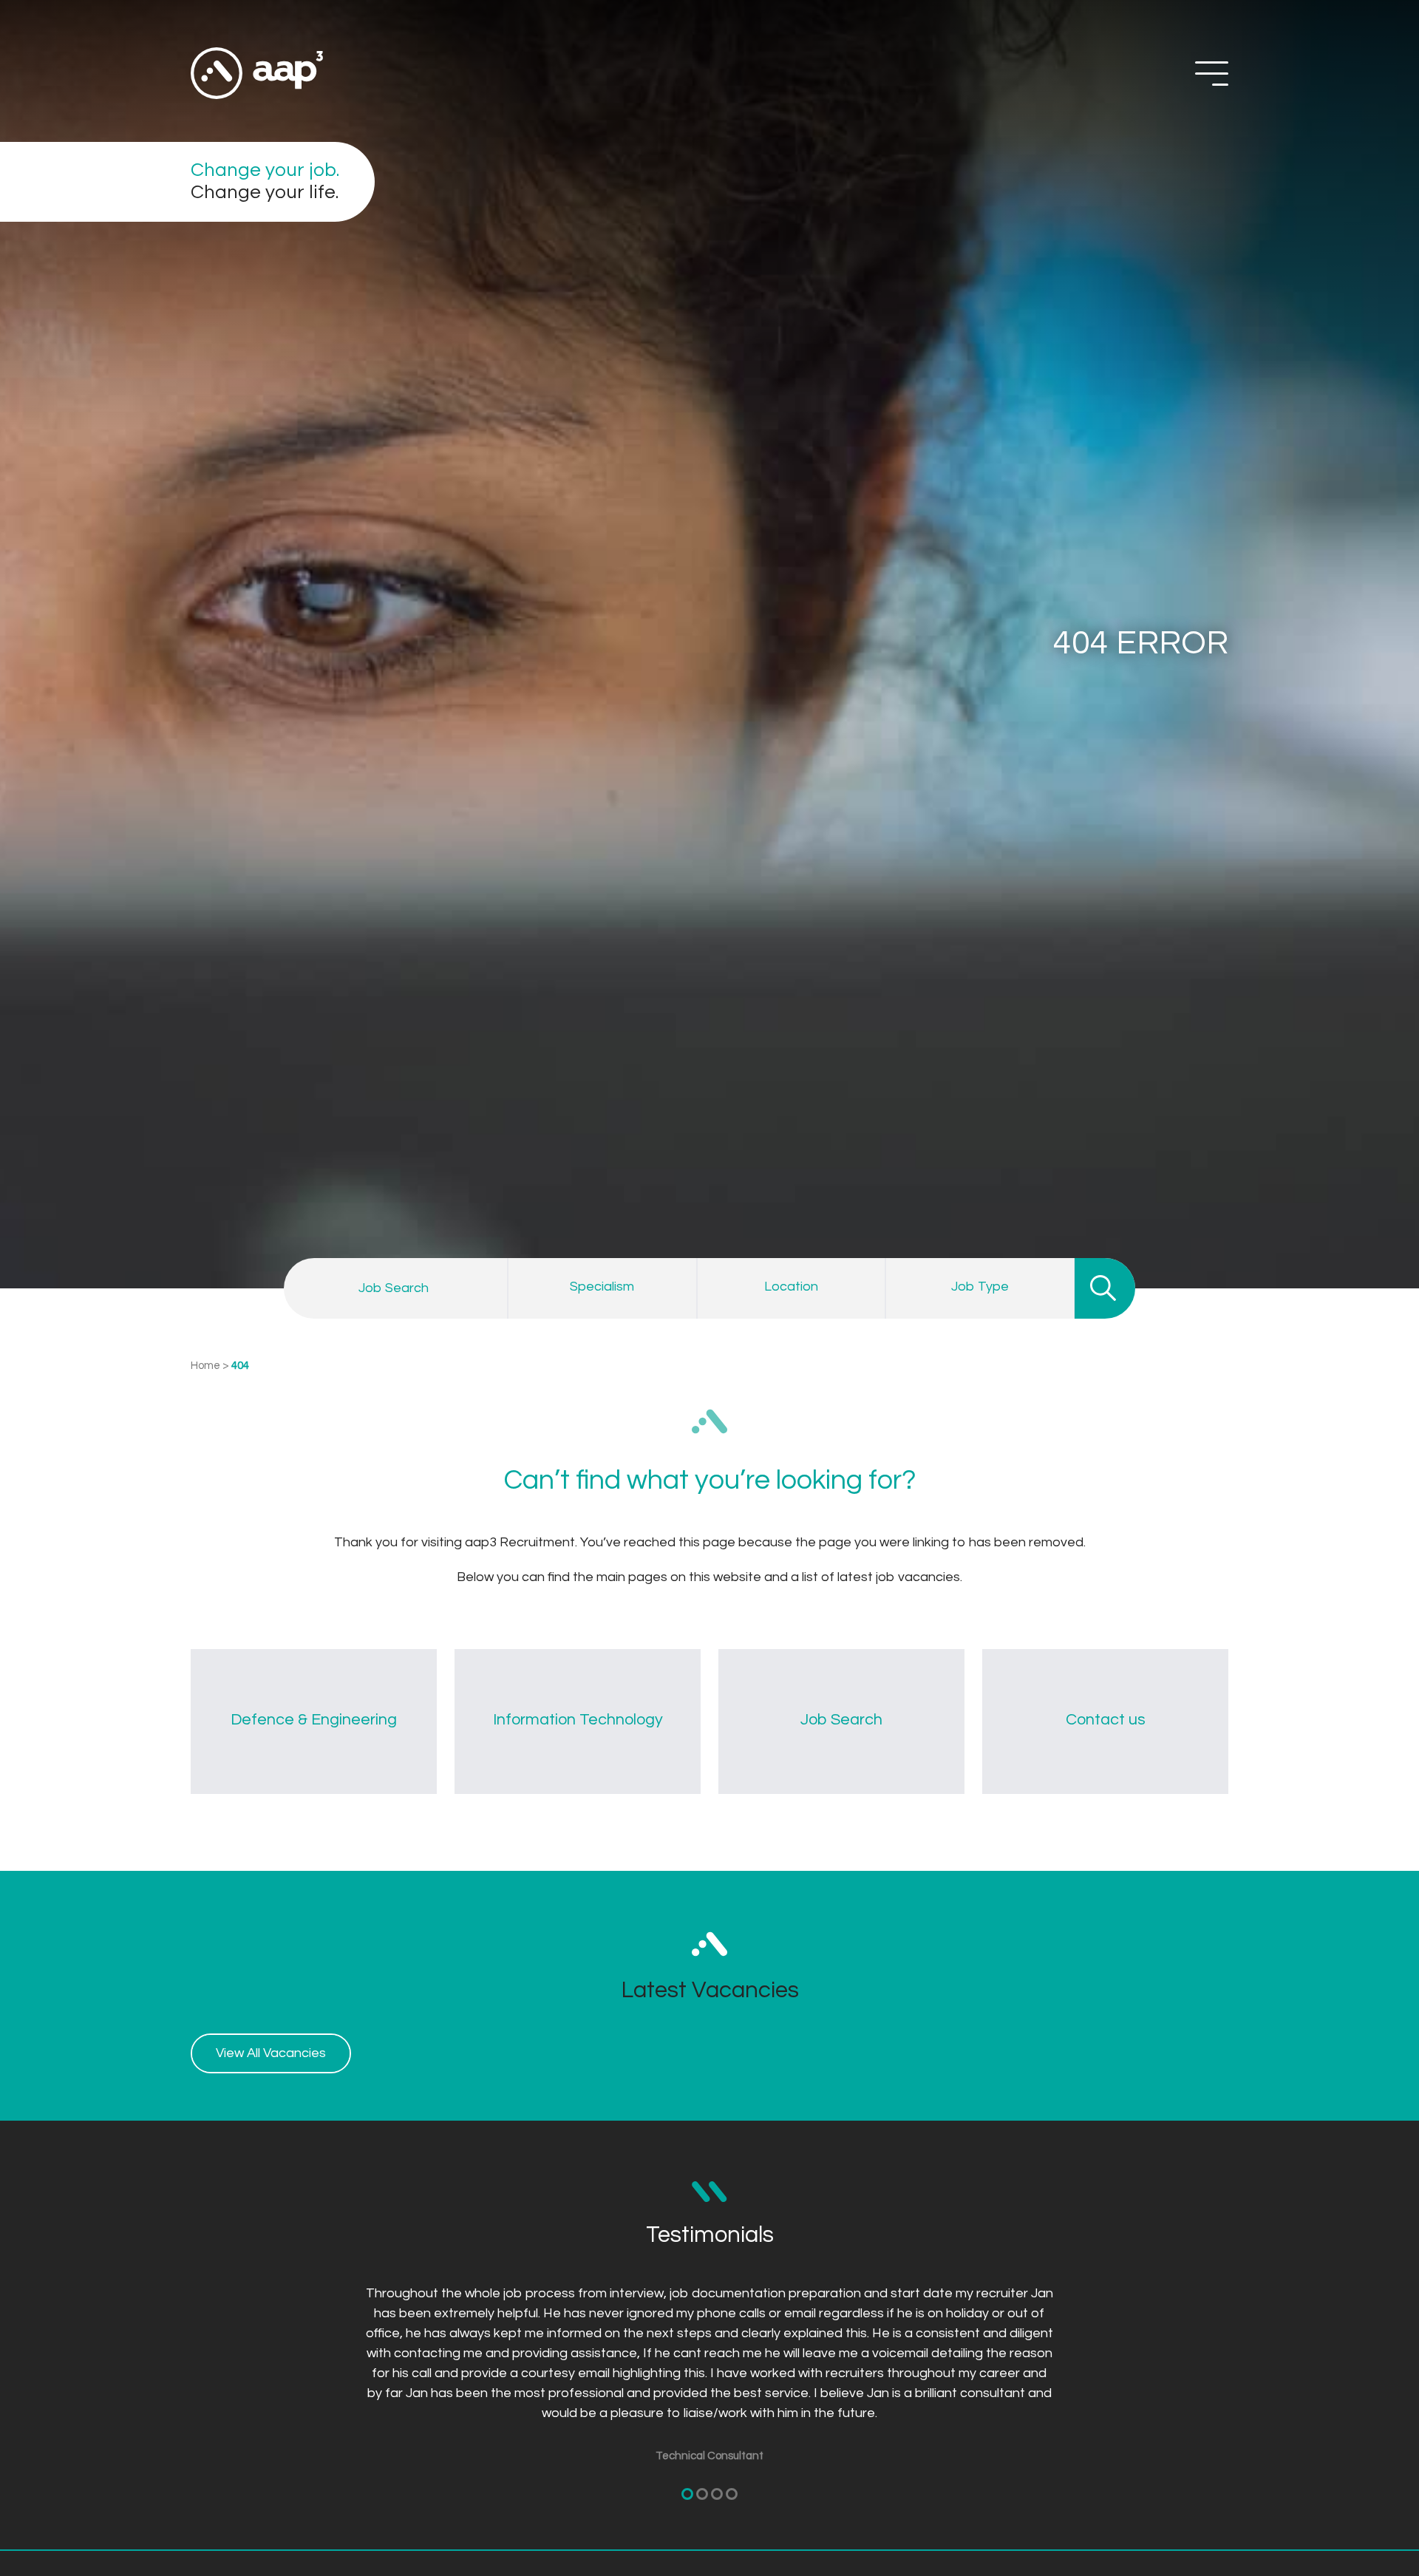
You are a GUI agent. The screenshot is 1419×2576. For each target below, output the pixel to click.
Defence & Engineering (314, 1720)
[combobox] (602, 1288)
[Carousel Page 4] (732, 2494)
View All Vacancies (271, 2053)
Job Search (841, 1720)
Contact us (1106, 1720)
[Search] (1105, 1288)
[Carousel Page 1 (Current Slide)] (687, 2494)
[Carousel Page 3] (717, 2494)
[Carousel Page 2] (702, 2494)
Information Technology (578, 1720)
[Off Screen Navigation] (1212, 74)
